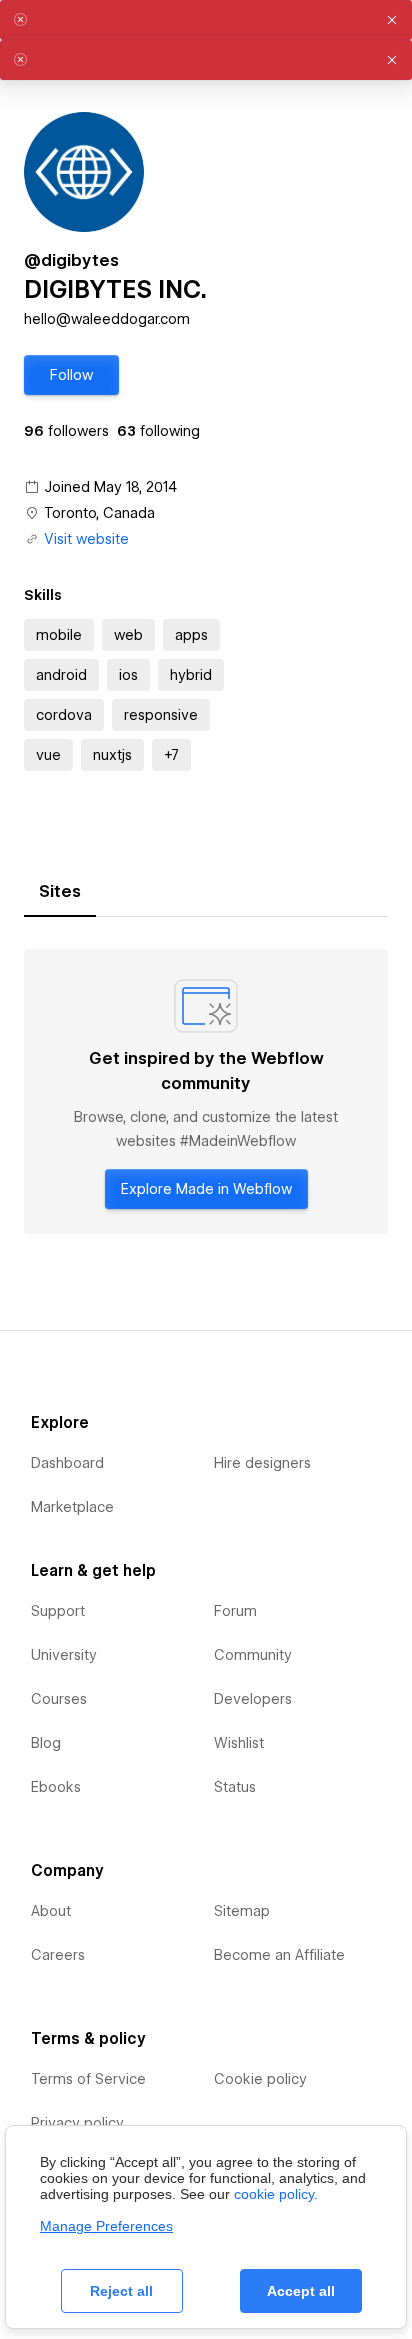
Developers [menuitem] (253, 1699)
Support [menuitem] (58, 1611)
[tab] (60, 892)
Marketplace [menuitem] (72, 1507)
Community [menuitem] (253, 1655)
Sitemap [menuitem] (242, 1911)
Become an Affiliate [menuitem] (279, 1955)
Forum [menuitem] (235, 1611)
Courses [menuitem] (59, 1699)
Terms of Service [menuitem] (88, 2079)
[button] (71, 375)
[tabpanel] (206, 1091)
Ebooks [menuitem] (56, 1787)
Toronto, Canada (99, 513)
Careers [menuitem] (58, 1955)
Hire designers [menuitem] (262, 1463)
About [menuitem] (51, 1911)
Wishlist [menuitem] (239, 1743)
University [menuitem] (64, 1655)
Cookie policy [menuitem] (260, 2079)
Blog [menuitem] (46, 1743)
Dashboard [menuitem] (67, 1463)
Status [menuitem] (235, 1787)
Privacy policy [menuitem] (77, 2123)
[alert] (206, 20)
